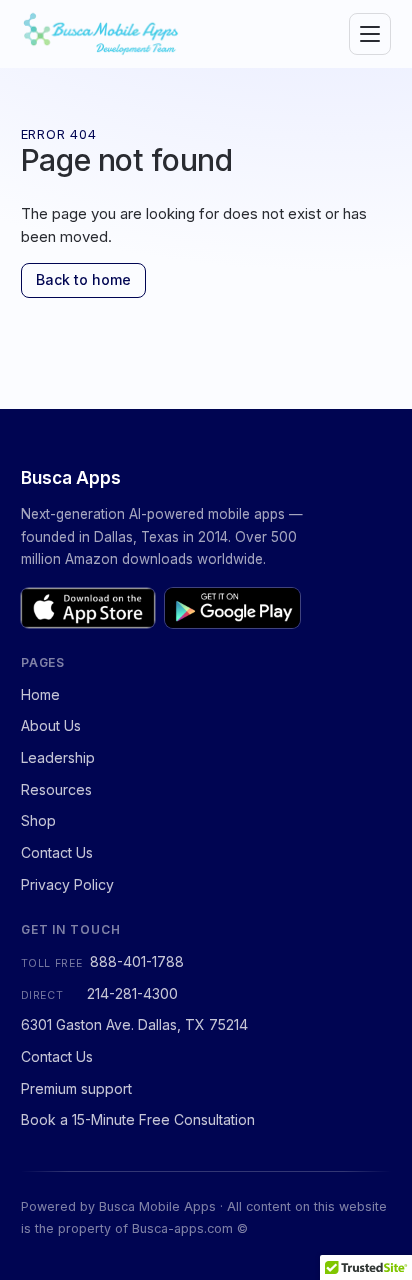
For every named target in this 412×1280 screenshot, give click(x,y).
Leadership (58, 757)
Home (40, 694)
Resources (56, 789)
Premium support (76, 1088)
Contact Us (57, 852)
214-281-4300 (132, 993)
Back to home (83, 279)
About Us (51, 725)
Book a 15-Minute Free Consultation (138, 1119)
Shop (38, 820)
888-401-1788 (137, 961)
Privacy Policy (67, 884)
